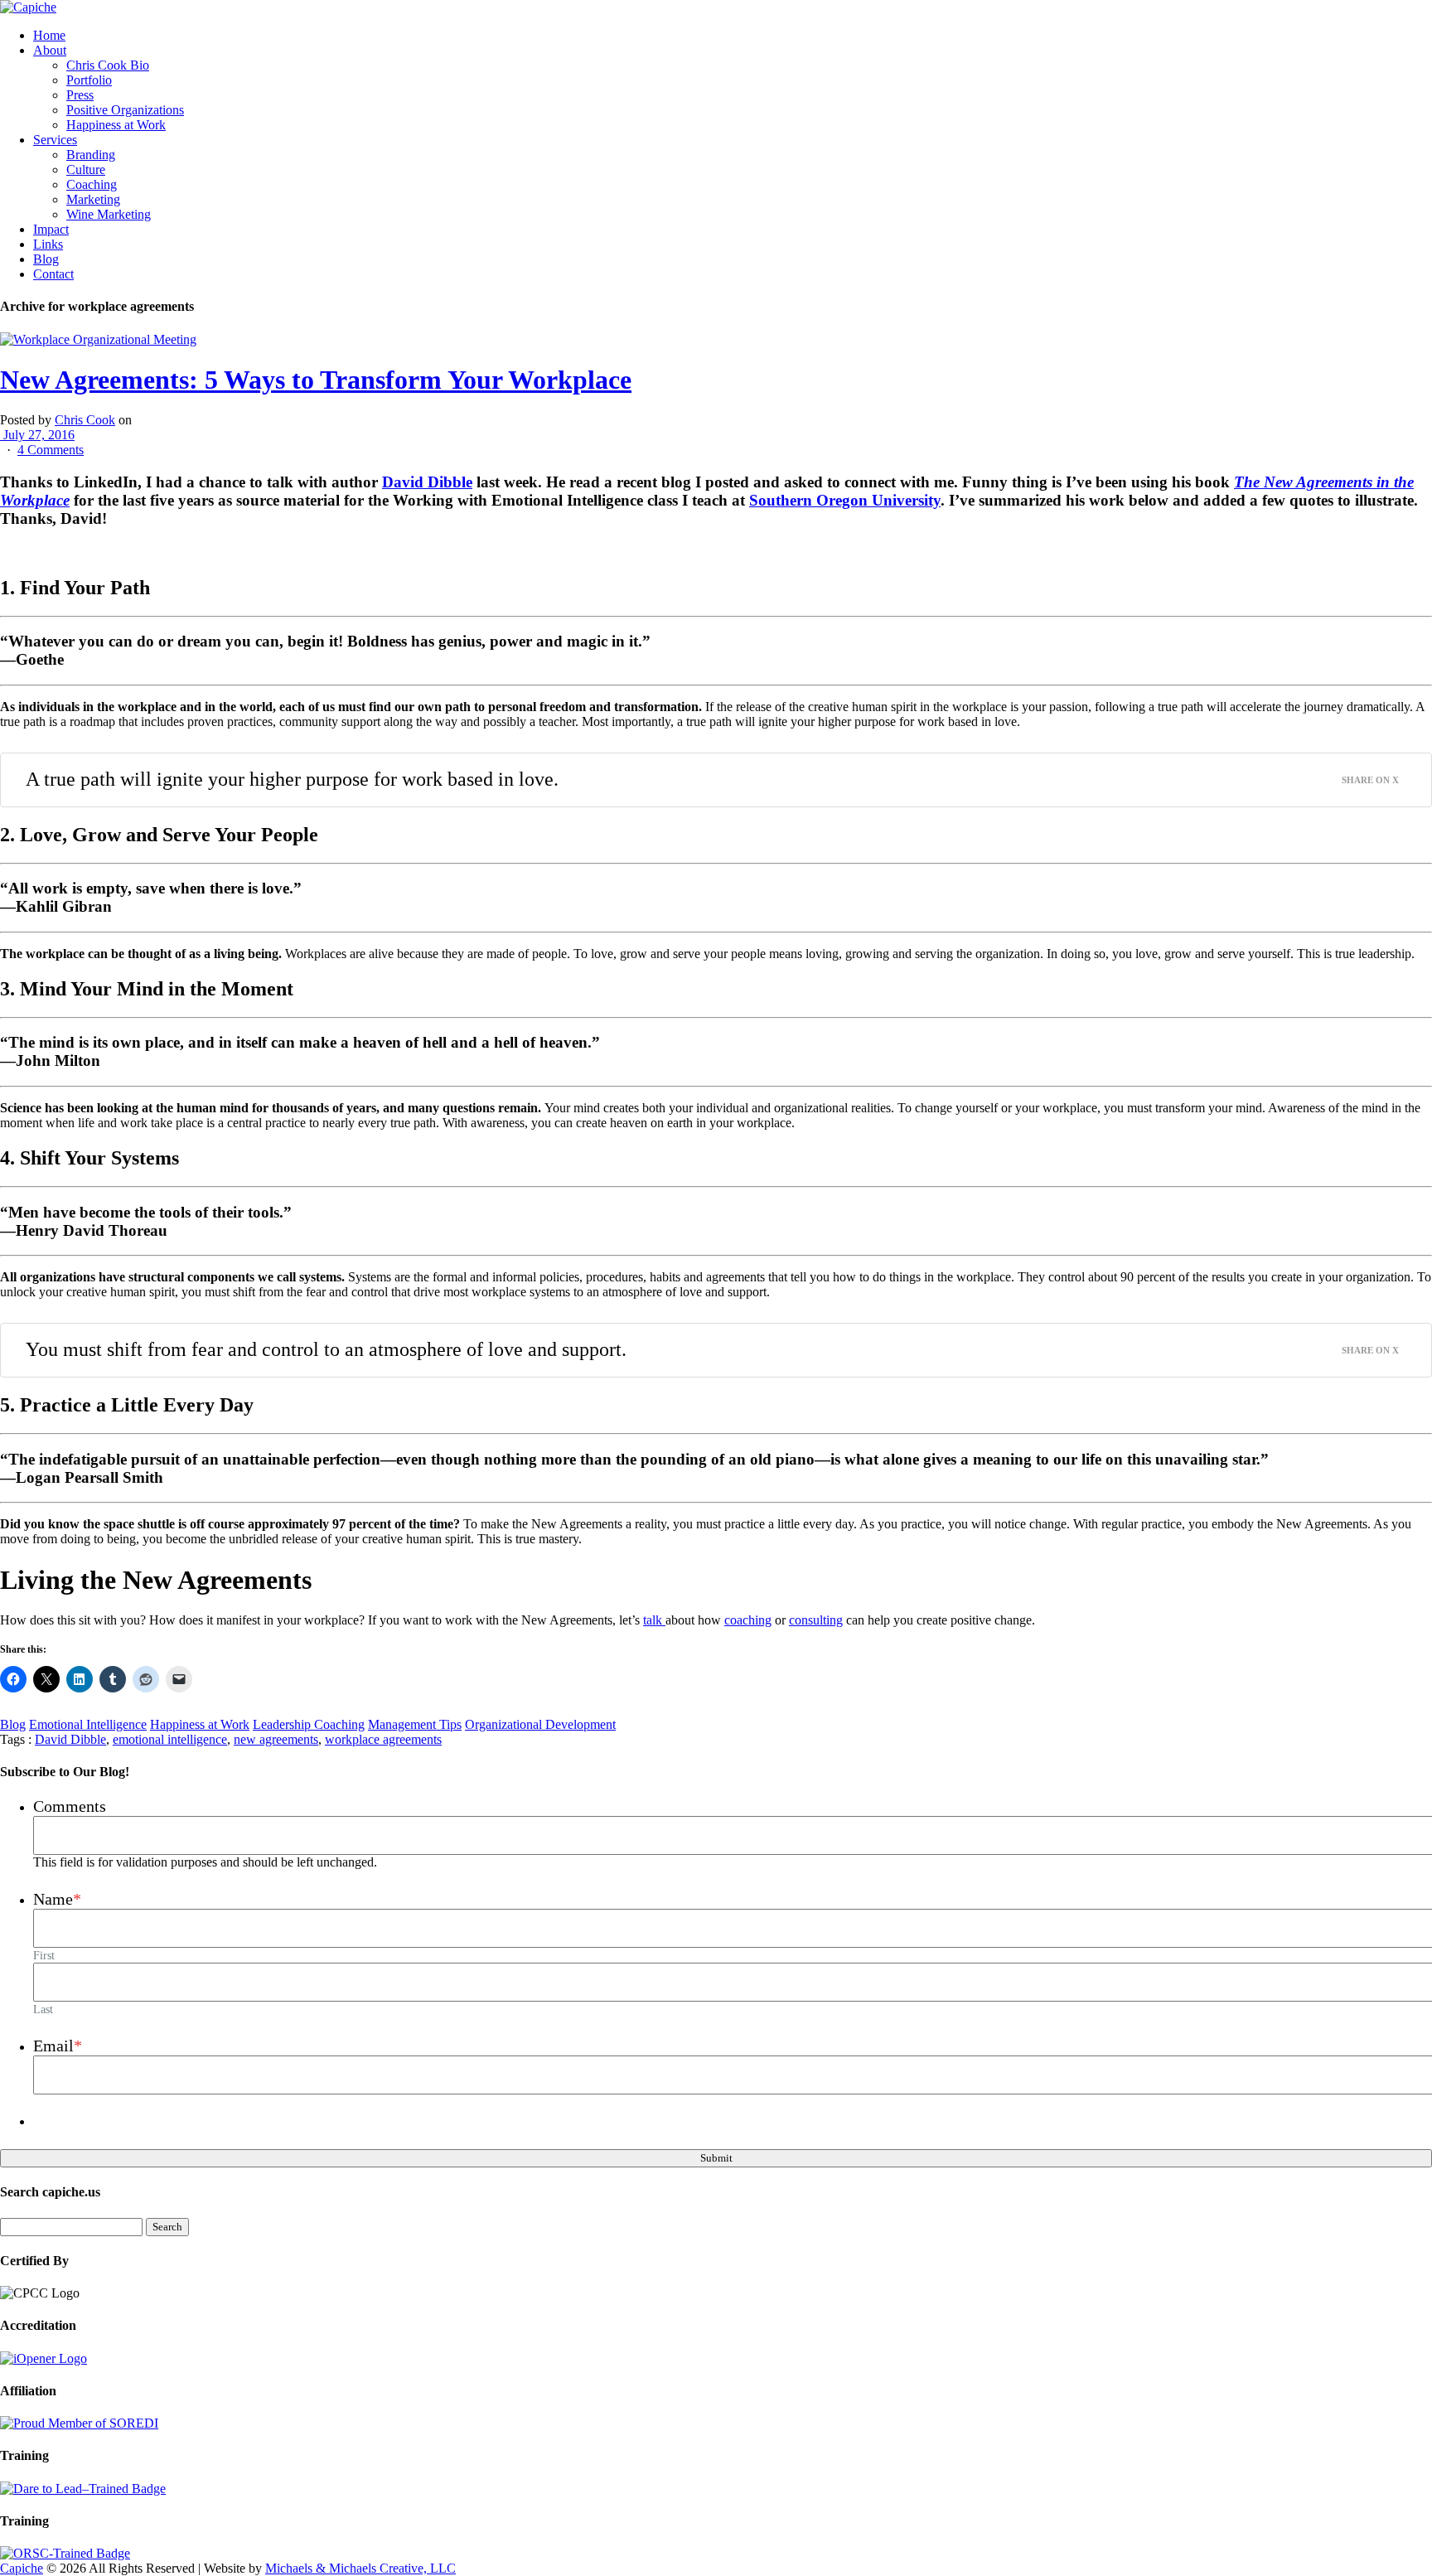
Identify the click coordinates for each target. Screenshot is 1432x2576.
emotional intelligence (170, 1739)
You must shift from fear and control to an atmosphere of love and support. (326, 1349)
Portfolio (89, 80)
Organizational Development (540, 1724)
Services (55, 140)
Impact (51, 229)
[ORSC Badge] (65, 2553)
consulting (816, 1620)
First (44, 1955)
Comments (70, 1806)
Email (58, 2046)
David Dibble (427, 482)
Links (48, 244)
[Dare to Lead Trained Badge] (83, 2489)
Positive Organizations (125, 110)
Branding (91, 155)
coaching (748, 1620)
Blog (46, 259)
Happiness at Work (116, 125)
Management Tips (415, 1724)
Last (43, 2009)
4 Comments (51, 450)
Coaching (92, 184)
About (50, 50)
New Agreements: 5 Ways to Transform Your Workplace (316, 380)
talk (654, 1620)
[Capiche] (28, 7)
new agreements (276, 1739)
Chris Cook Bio (108, 65)
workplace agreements (383, 1739)
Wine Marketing (109, 214)
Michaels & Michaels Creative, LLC (360, 2568)
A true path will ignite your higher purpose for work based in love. (292, 779)
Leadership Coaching (309, 1724)
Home (49, 35)
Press (80, 95)
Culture (86, 169)
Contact (53, 274)
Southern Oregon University (845, 500)
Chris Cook (85, 420)
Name (57, 1899)
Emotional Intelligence (88, 1724)
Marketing (93, 199)
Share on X (1370, 780)
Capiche (22, 2568)
